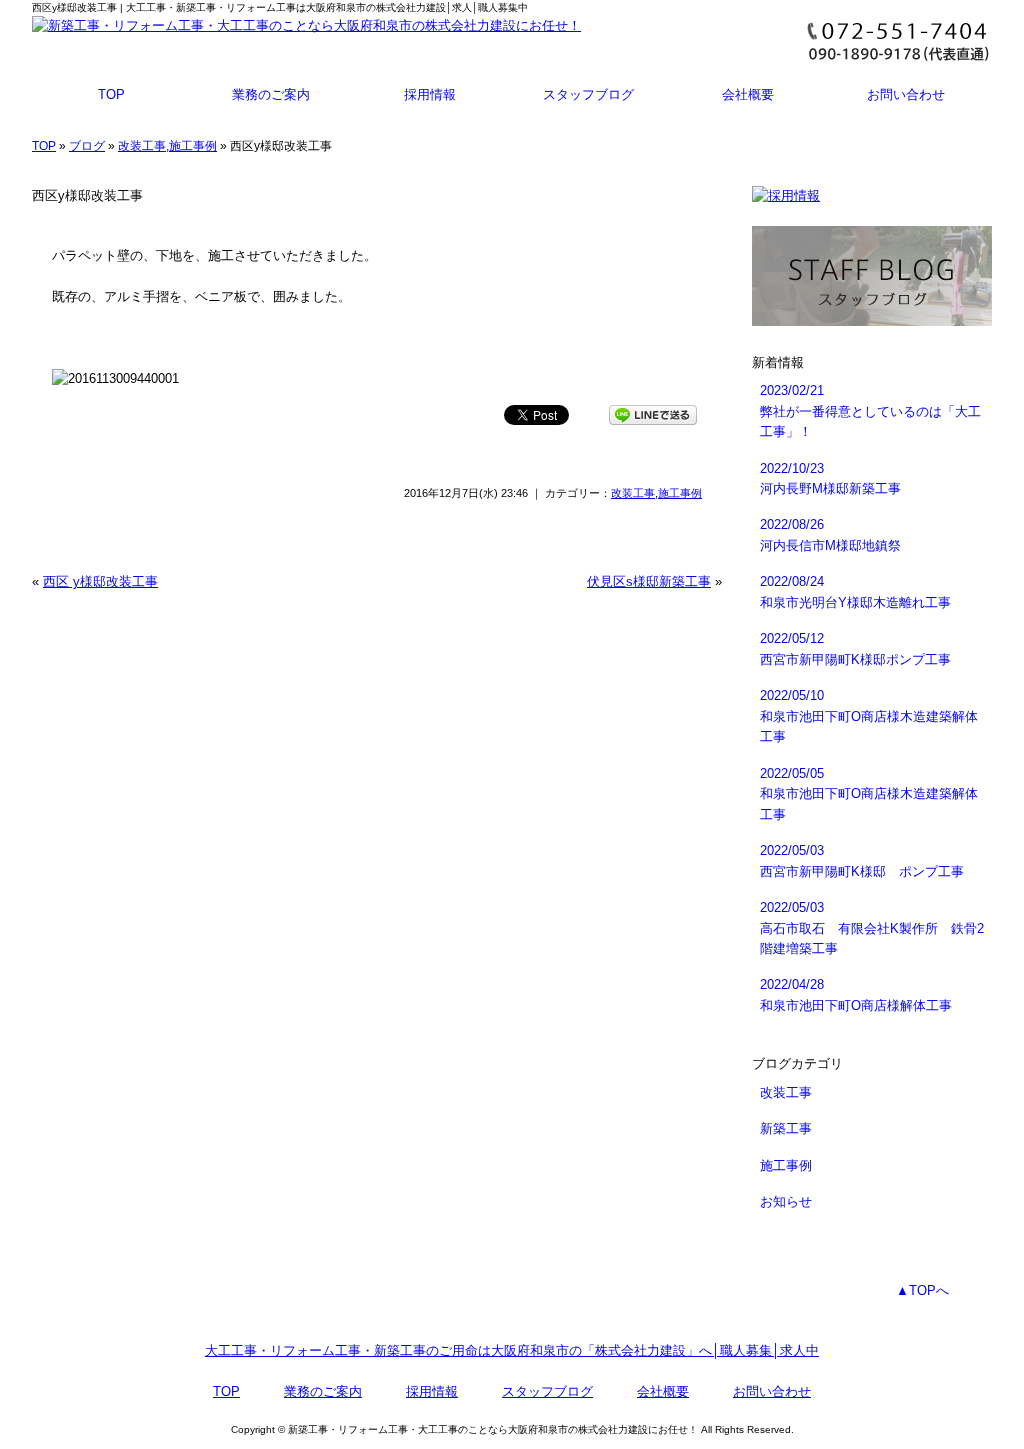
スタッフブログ (588, 94)
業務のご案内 (271, 94)
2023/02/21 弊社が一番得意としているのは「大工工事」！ (870, 411)
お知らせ (786, 1201)
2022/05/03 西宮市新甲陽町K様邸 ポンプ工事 (862, 860)
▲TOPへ (922, 1290)
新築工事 (786, 1128)
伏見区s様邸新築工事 (649, 581)
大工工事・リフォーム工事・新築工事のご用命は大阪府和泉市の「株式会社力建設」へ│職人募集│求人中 (512, 1350)
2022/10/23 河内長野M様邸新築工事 (830, 478)
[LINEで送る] (653, 413)
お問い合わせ (906, 94)
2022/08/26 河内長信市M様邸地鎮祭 (830, 534)
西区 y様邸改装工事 (100, 581)
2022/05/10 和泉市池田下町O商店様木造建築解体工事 (869, 716)
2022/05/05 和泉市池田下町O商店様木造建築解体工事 (869, 794)
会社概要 (748, 94)
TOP (111, 94)
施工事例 (193, 146)
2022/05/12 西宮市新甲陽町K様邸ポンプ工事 (855, 648)
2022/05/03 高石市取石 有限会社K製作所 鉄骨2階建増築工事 (872, 928)
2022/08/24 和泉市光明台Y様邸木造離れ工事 (855, 591)
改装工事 (142, 146)
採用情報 (430, 94)
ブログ (87, 146)
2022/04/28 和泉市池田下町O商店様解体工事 (856, 994)
